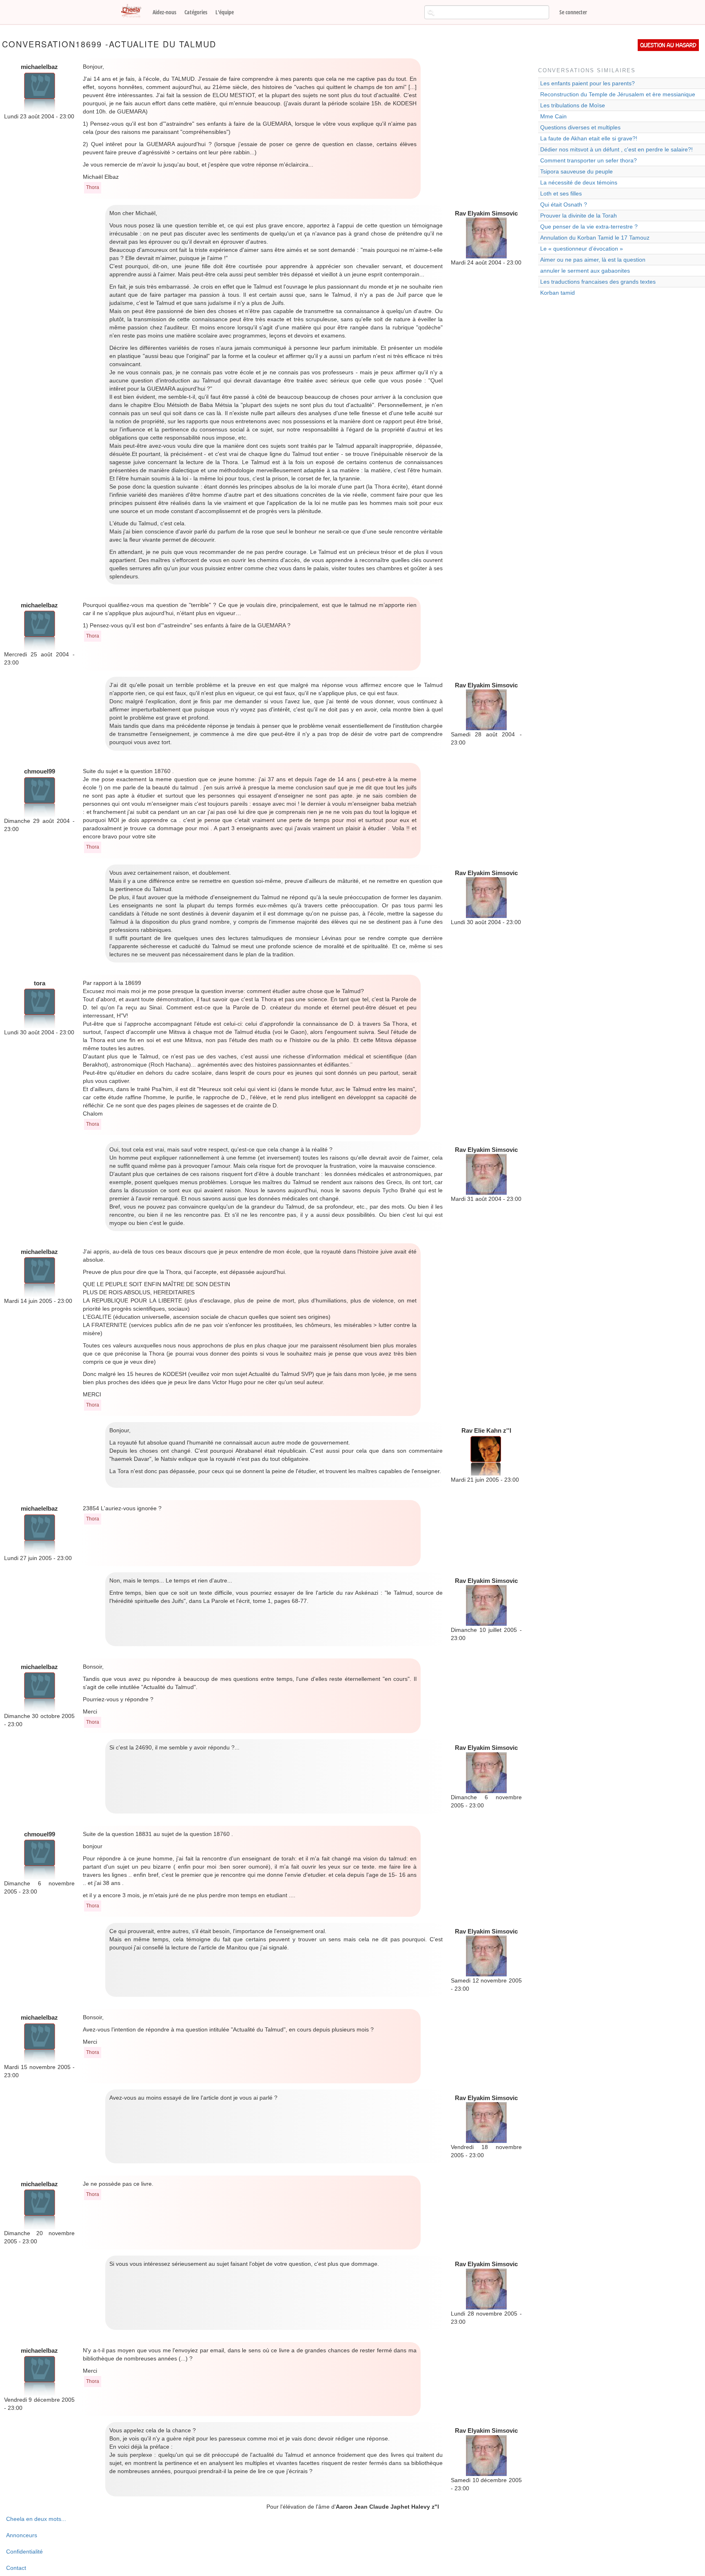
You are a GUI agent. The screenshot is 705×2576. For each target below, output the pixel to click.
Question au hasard (668, 45)
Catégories (196, 12)
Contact (16, 2568)
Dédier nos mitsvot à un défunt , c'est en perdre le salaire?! (616, 149)
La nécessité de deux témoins (579, 182)
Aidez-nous (164, 12)
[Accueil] (134, 11)
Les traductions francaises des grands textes (598, 282)
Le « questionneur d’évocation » (582, 249)
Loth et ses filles (561, 193)
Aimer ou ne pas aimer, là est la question (593, 260)
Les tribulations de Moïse (573, 105)
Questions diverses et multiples (580, 127)
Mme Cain (553, 116)
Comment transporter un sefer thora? (589, 160)
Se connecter (573, 12)
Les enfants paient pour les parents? (587, 83)
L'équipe (225, 12)
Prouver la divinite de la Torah (579, 216)
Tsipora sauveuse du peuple (576, 171)
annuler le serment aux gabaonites (585, 271)
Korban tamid (558, 293)
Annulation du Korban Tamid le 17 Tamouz (595, 238)
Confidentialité (24, 2552)
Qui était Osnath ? (564, 204)
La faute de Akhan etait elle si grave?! (589, 138)
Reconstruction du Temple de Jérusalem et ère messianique (618, 94)
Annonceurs (22, 2535)
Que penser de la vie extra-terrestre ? (589, 227)
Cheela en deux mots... (36, 2519)
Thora (93, 187)
